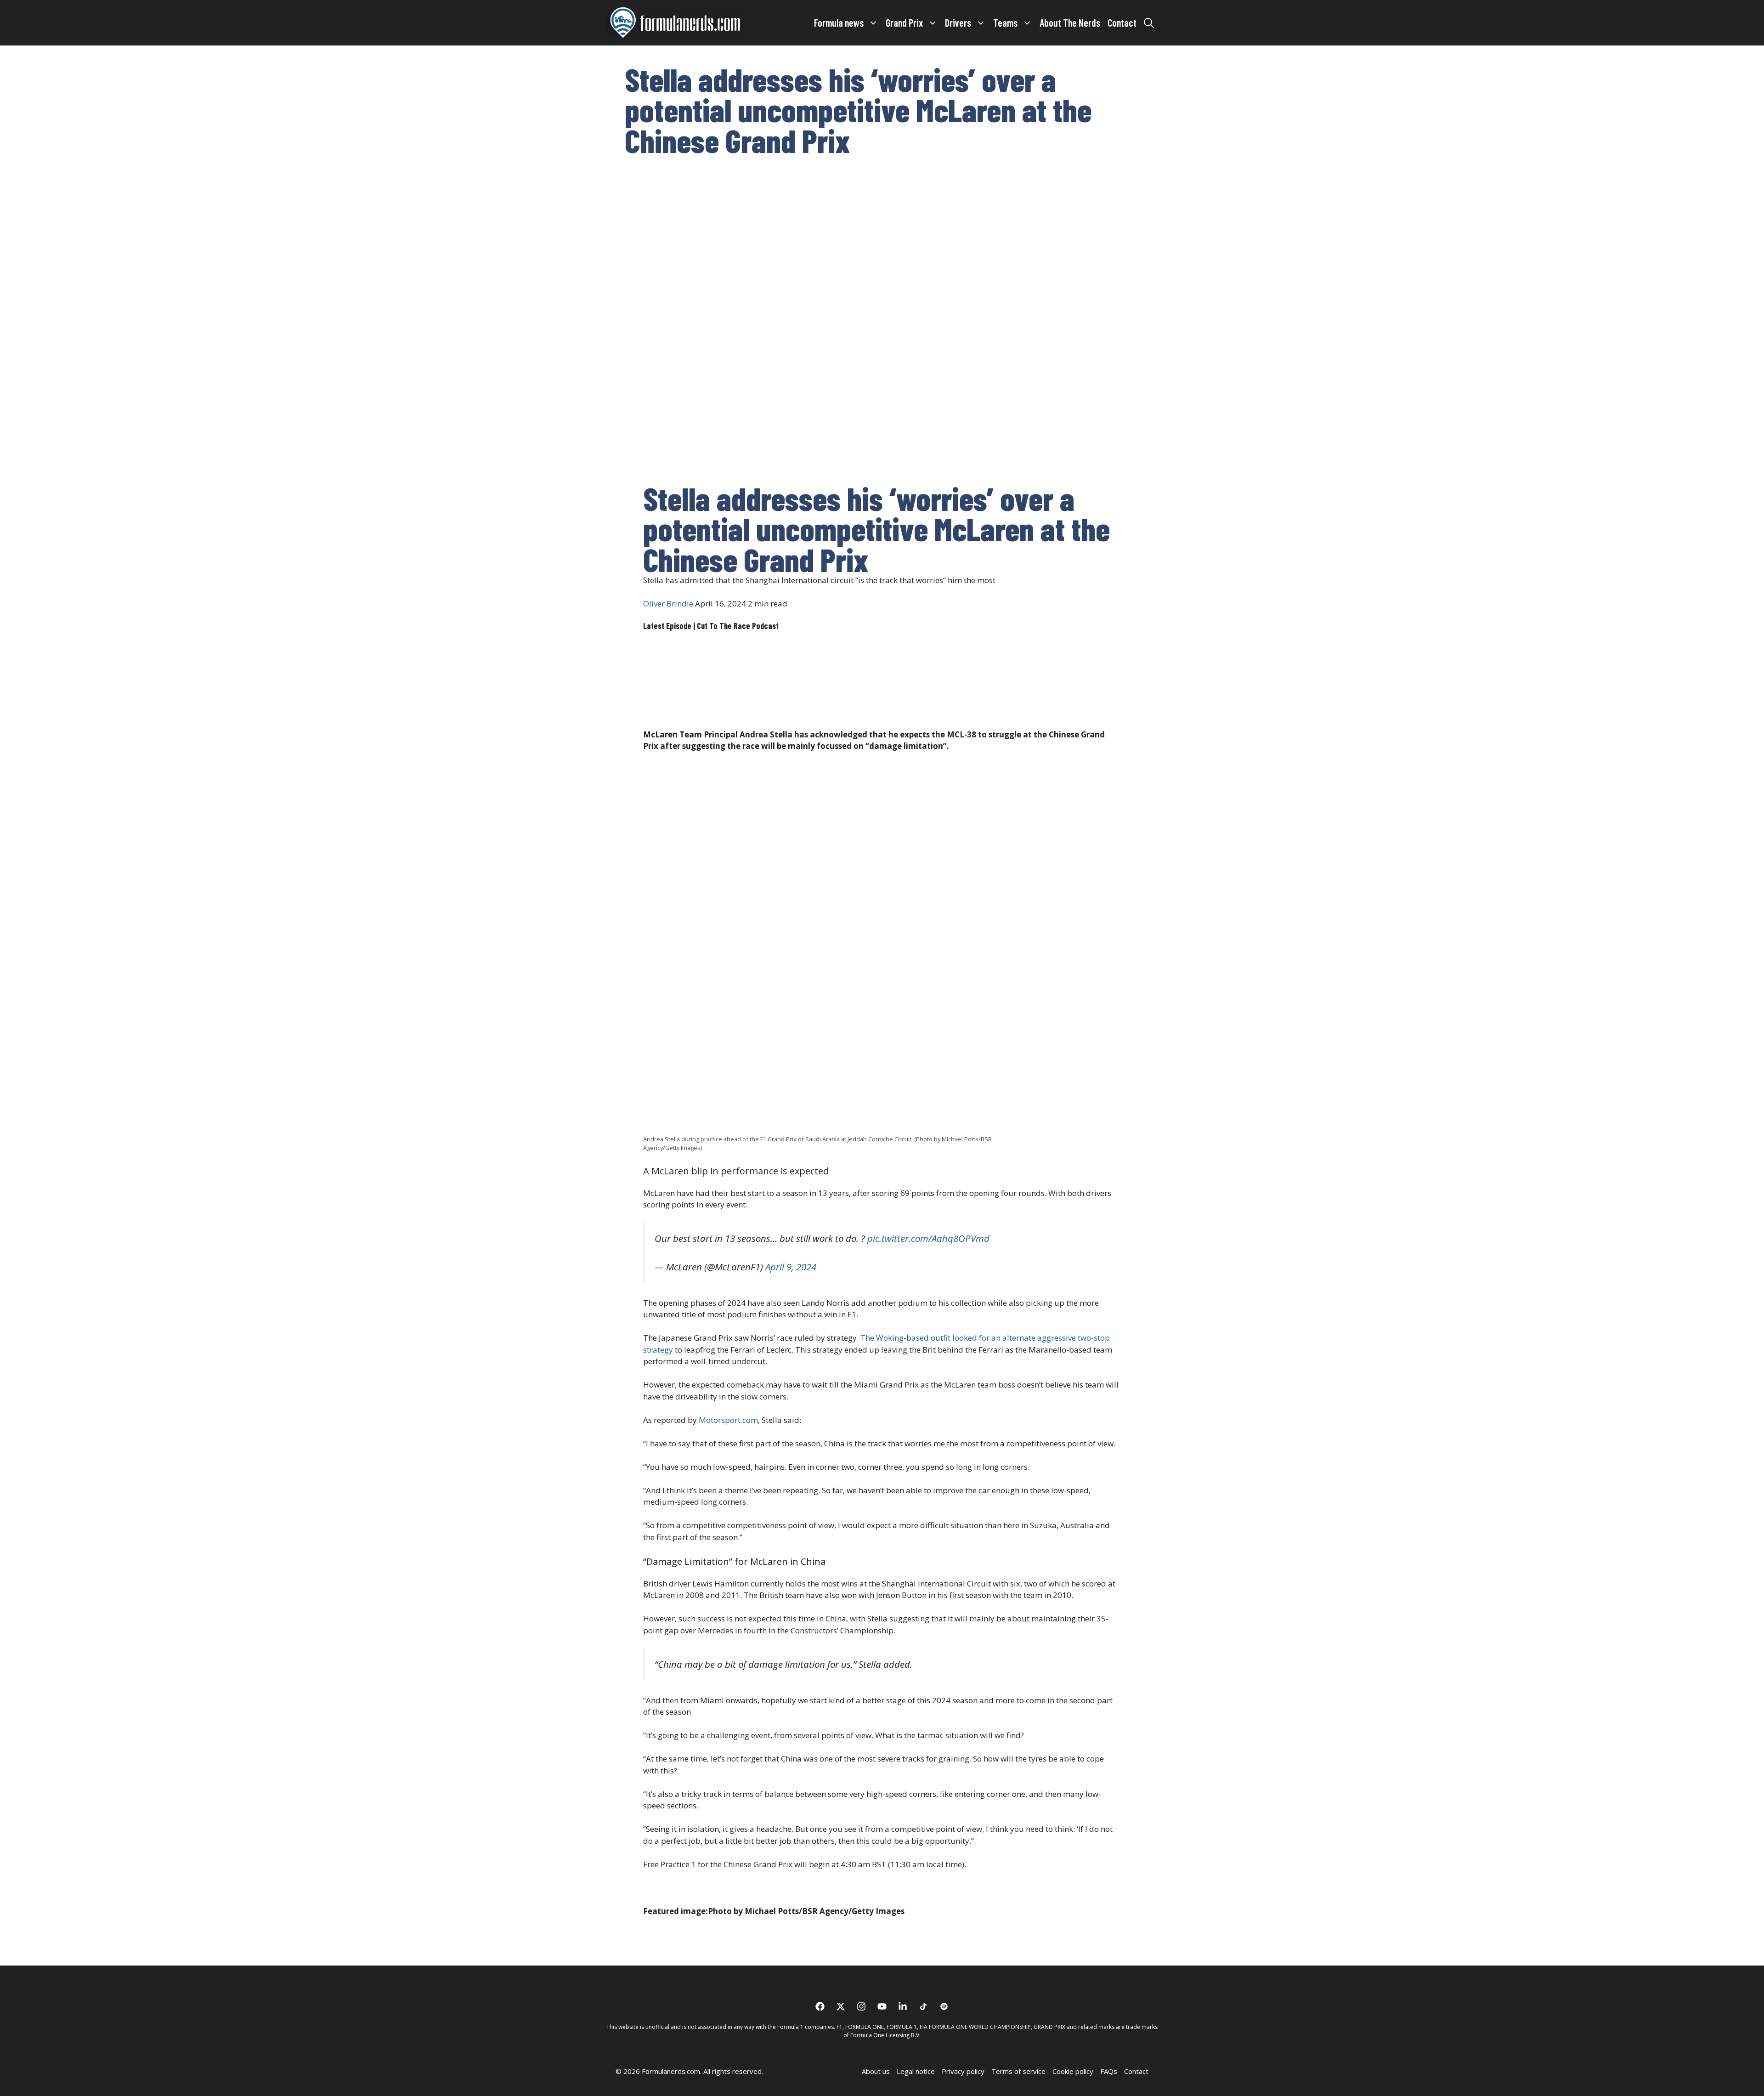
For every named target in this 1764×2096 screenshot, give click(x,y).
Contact (1122, 23)
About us (876, 2071)
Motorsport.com (727, 1420)
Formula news (839, 23)
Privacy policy (963, 2071)
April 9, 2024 (791, 1267)
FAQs (1109, 2071)
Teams (1005, 23)
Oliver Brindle (668, 603)
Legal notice (916, 2071)
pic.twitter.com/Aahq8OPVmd (928, 1238)
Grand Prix (904, 23)
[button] (1149, 23)
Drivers (958, 23)
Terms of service (1018, 2071)
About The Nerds (1070, 23)
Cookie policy (1073, 2071)
